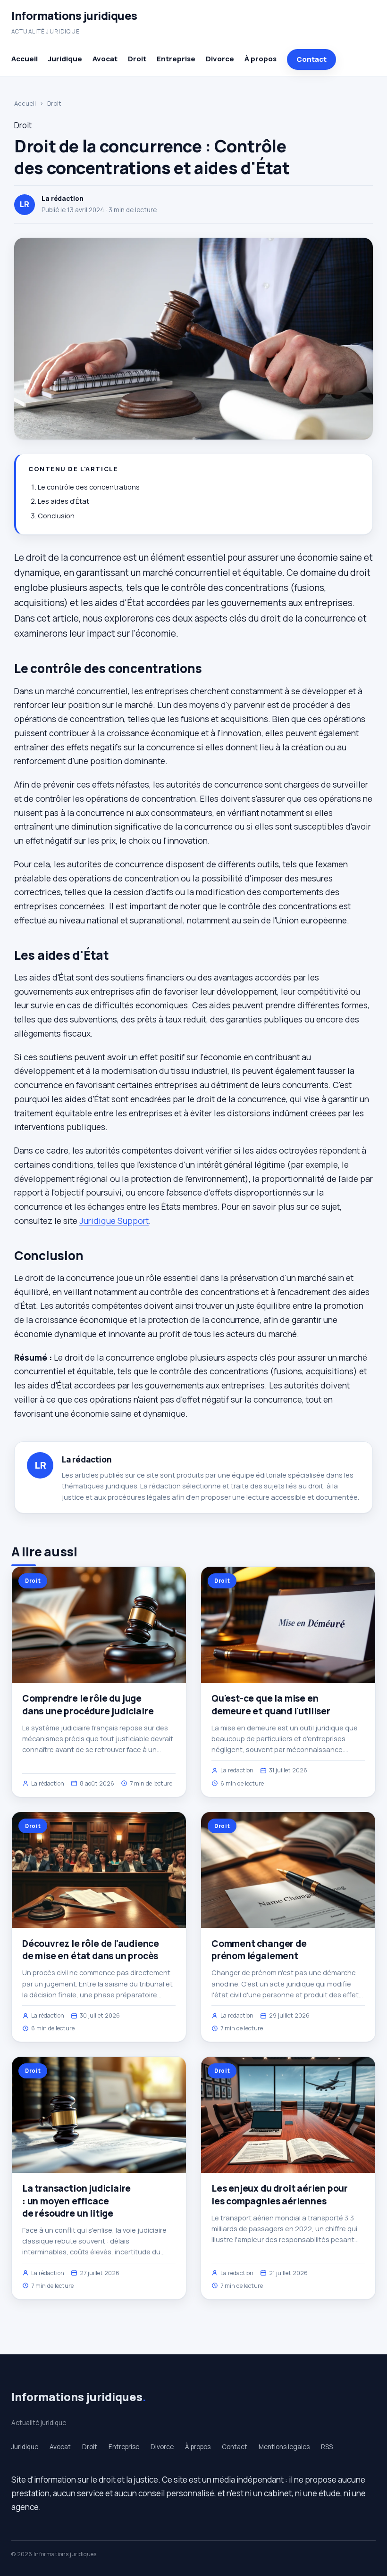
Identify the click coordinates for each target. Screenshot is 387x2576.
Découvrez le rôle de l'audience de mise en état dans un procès (91, 1950)
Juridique (65, 59)
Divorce (220, 59)
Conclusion (56, 516)
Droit (137, 59)
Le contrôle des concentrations (89, 487)
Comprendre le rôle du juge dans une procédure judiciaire (88, 1704)
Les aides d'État (63, 501)
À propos (261, 59)
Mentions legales (284, 2447)
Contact (311, 59)
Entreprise (176, 59)
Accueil (25, 59)
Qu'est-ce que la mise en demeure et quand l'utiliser (271, 1704)
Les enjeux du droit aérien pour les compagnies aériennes (280, 2194)
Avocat (105, 59)
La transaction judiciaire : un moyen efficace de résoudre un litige (76, 2201)
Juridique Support (114, 1221)
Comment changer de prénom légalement (259, 1950)
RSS (327, 2447)
